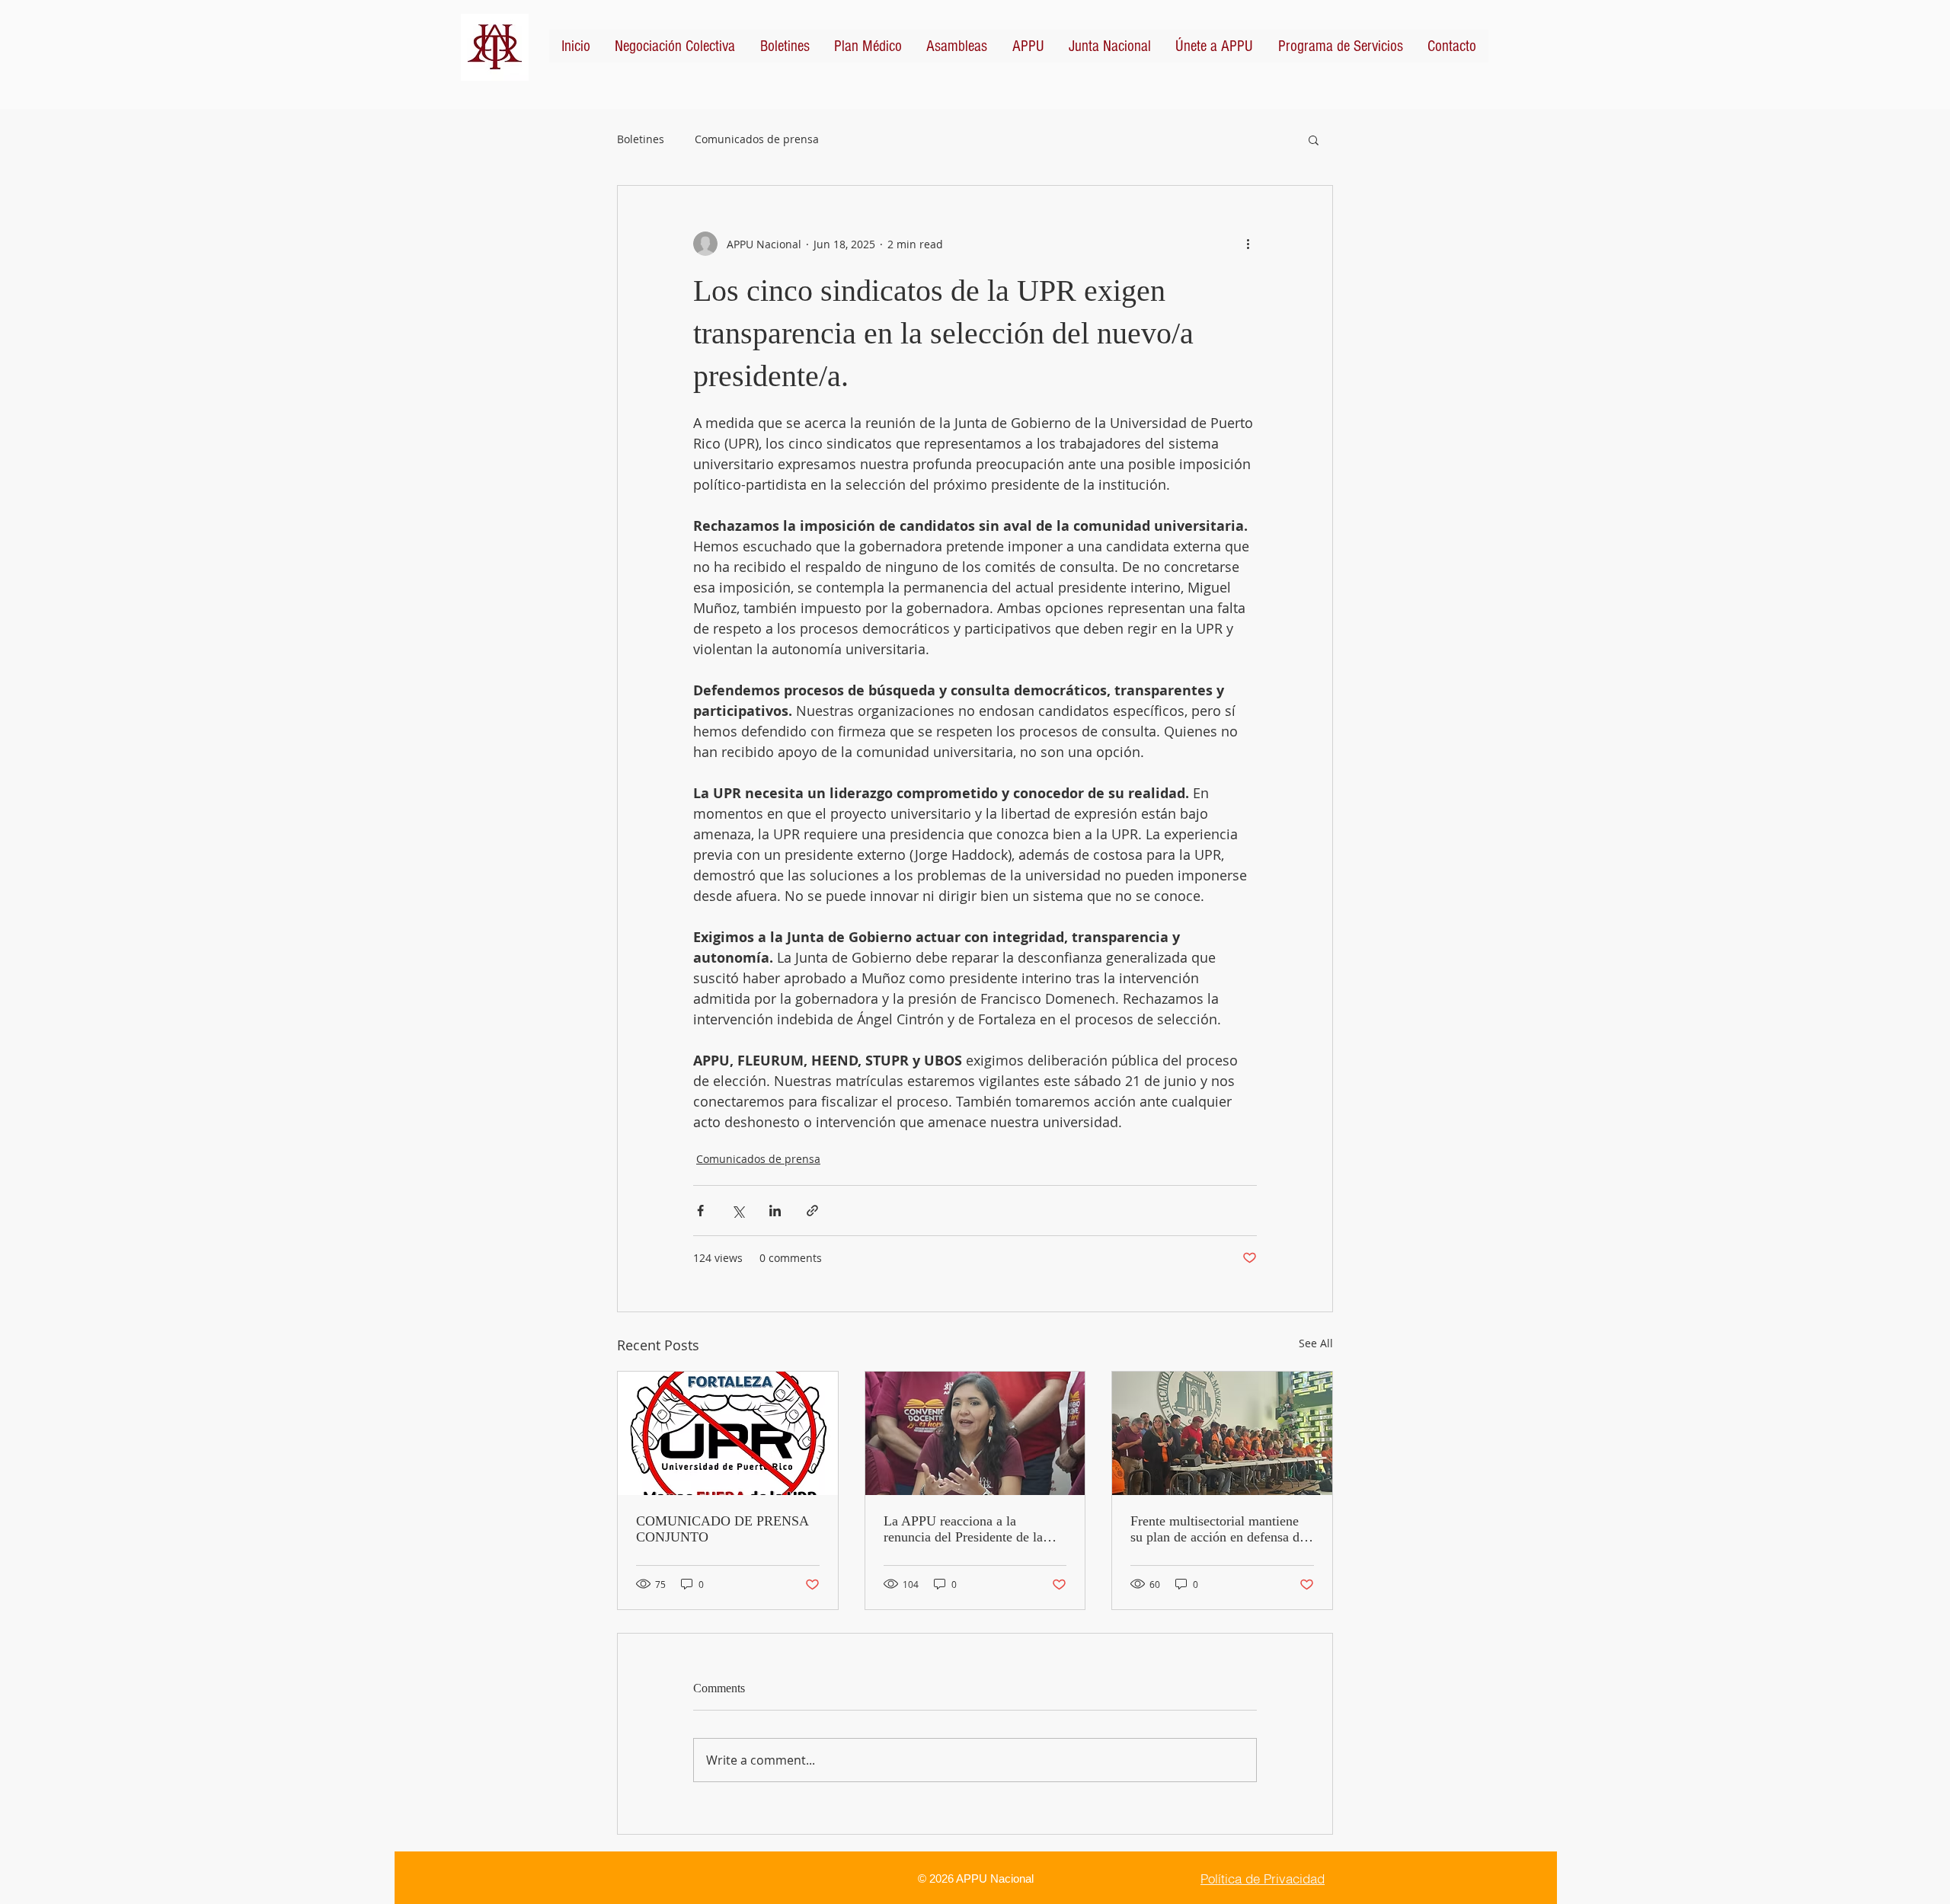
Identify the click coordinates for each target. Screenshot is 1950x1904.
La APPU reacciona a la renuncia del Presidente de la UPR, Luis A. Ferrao (963, 1529)
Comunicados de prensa (757, 139)
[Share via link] (812, 1211)
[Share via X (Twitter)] (738, 1211)
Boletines (641, 139)
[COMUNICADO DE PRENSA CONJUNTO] (728, 1433)
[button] (1314, 139)
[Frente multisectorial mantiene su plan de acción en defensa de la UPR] (1222, 1433)
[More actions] (1248, 244)
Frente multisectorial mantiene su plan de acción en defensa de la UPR (1218, 1529)
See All (1316, 1343)
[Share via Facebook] (700, 1211)
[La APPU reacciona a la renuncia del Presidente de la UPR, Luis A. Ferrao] (975, 1433)
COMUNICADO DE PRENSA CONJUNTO (722, 1529)
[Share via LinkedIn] (775, 1211)
